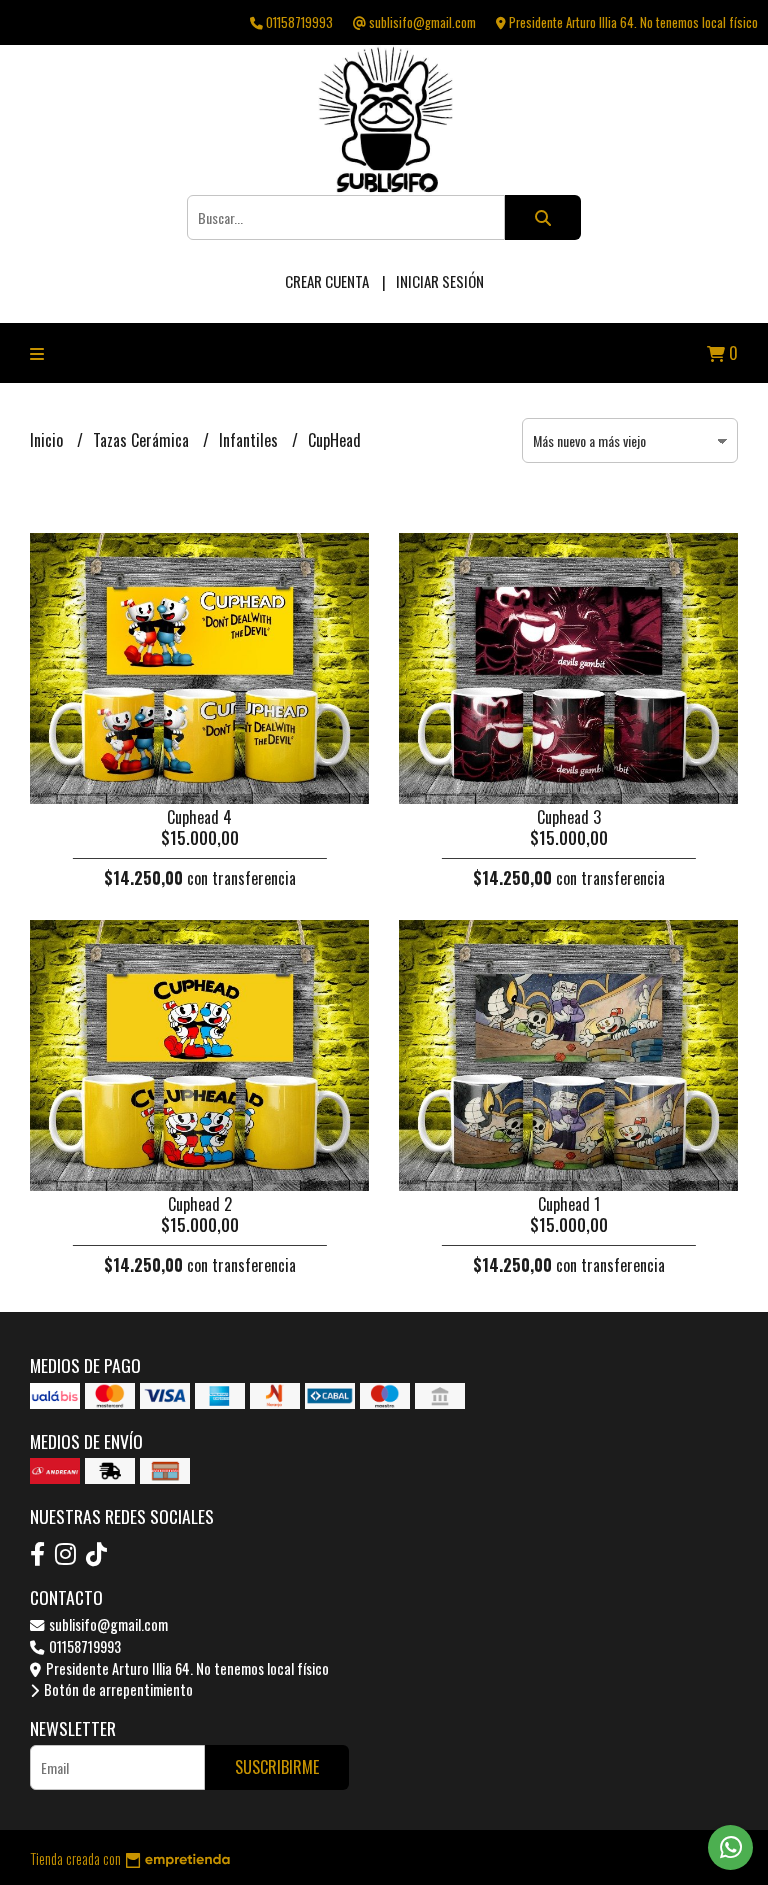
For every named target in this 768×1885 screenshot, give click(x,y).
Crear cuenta (327, 281)
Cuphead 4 (199, 817)
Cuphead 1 (569, 1204)
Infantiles (250, 440)
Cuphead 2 (200, 1204)
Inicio (48, 440)
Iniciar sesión (440, 281)
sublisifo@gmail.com (107, 1624)
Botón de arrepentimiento (117, 1689)
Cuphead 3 (569, 817)
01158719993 (83, 1646)
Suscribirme (277, 1767)
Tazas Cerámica (143, 440)
